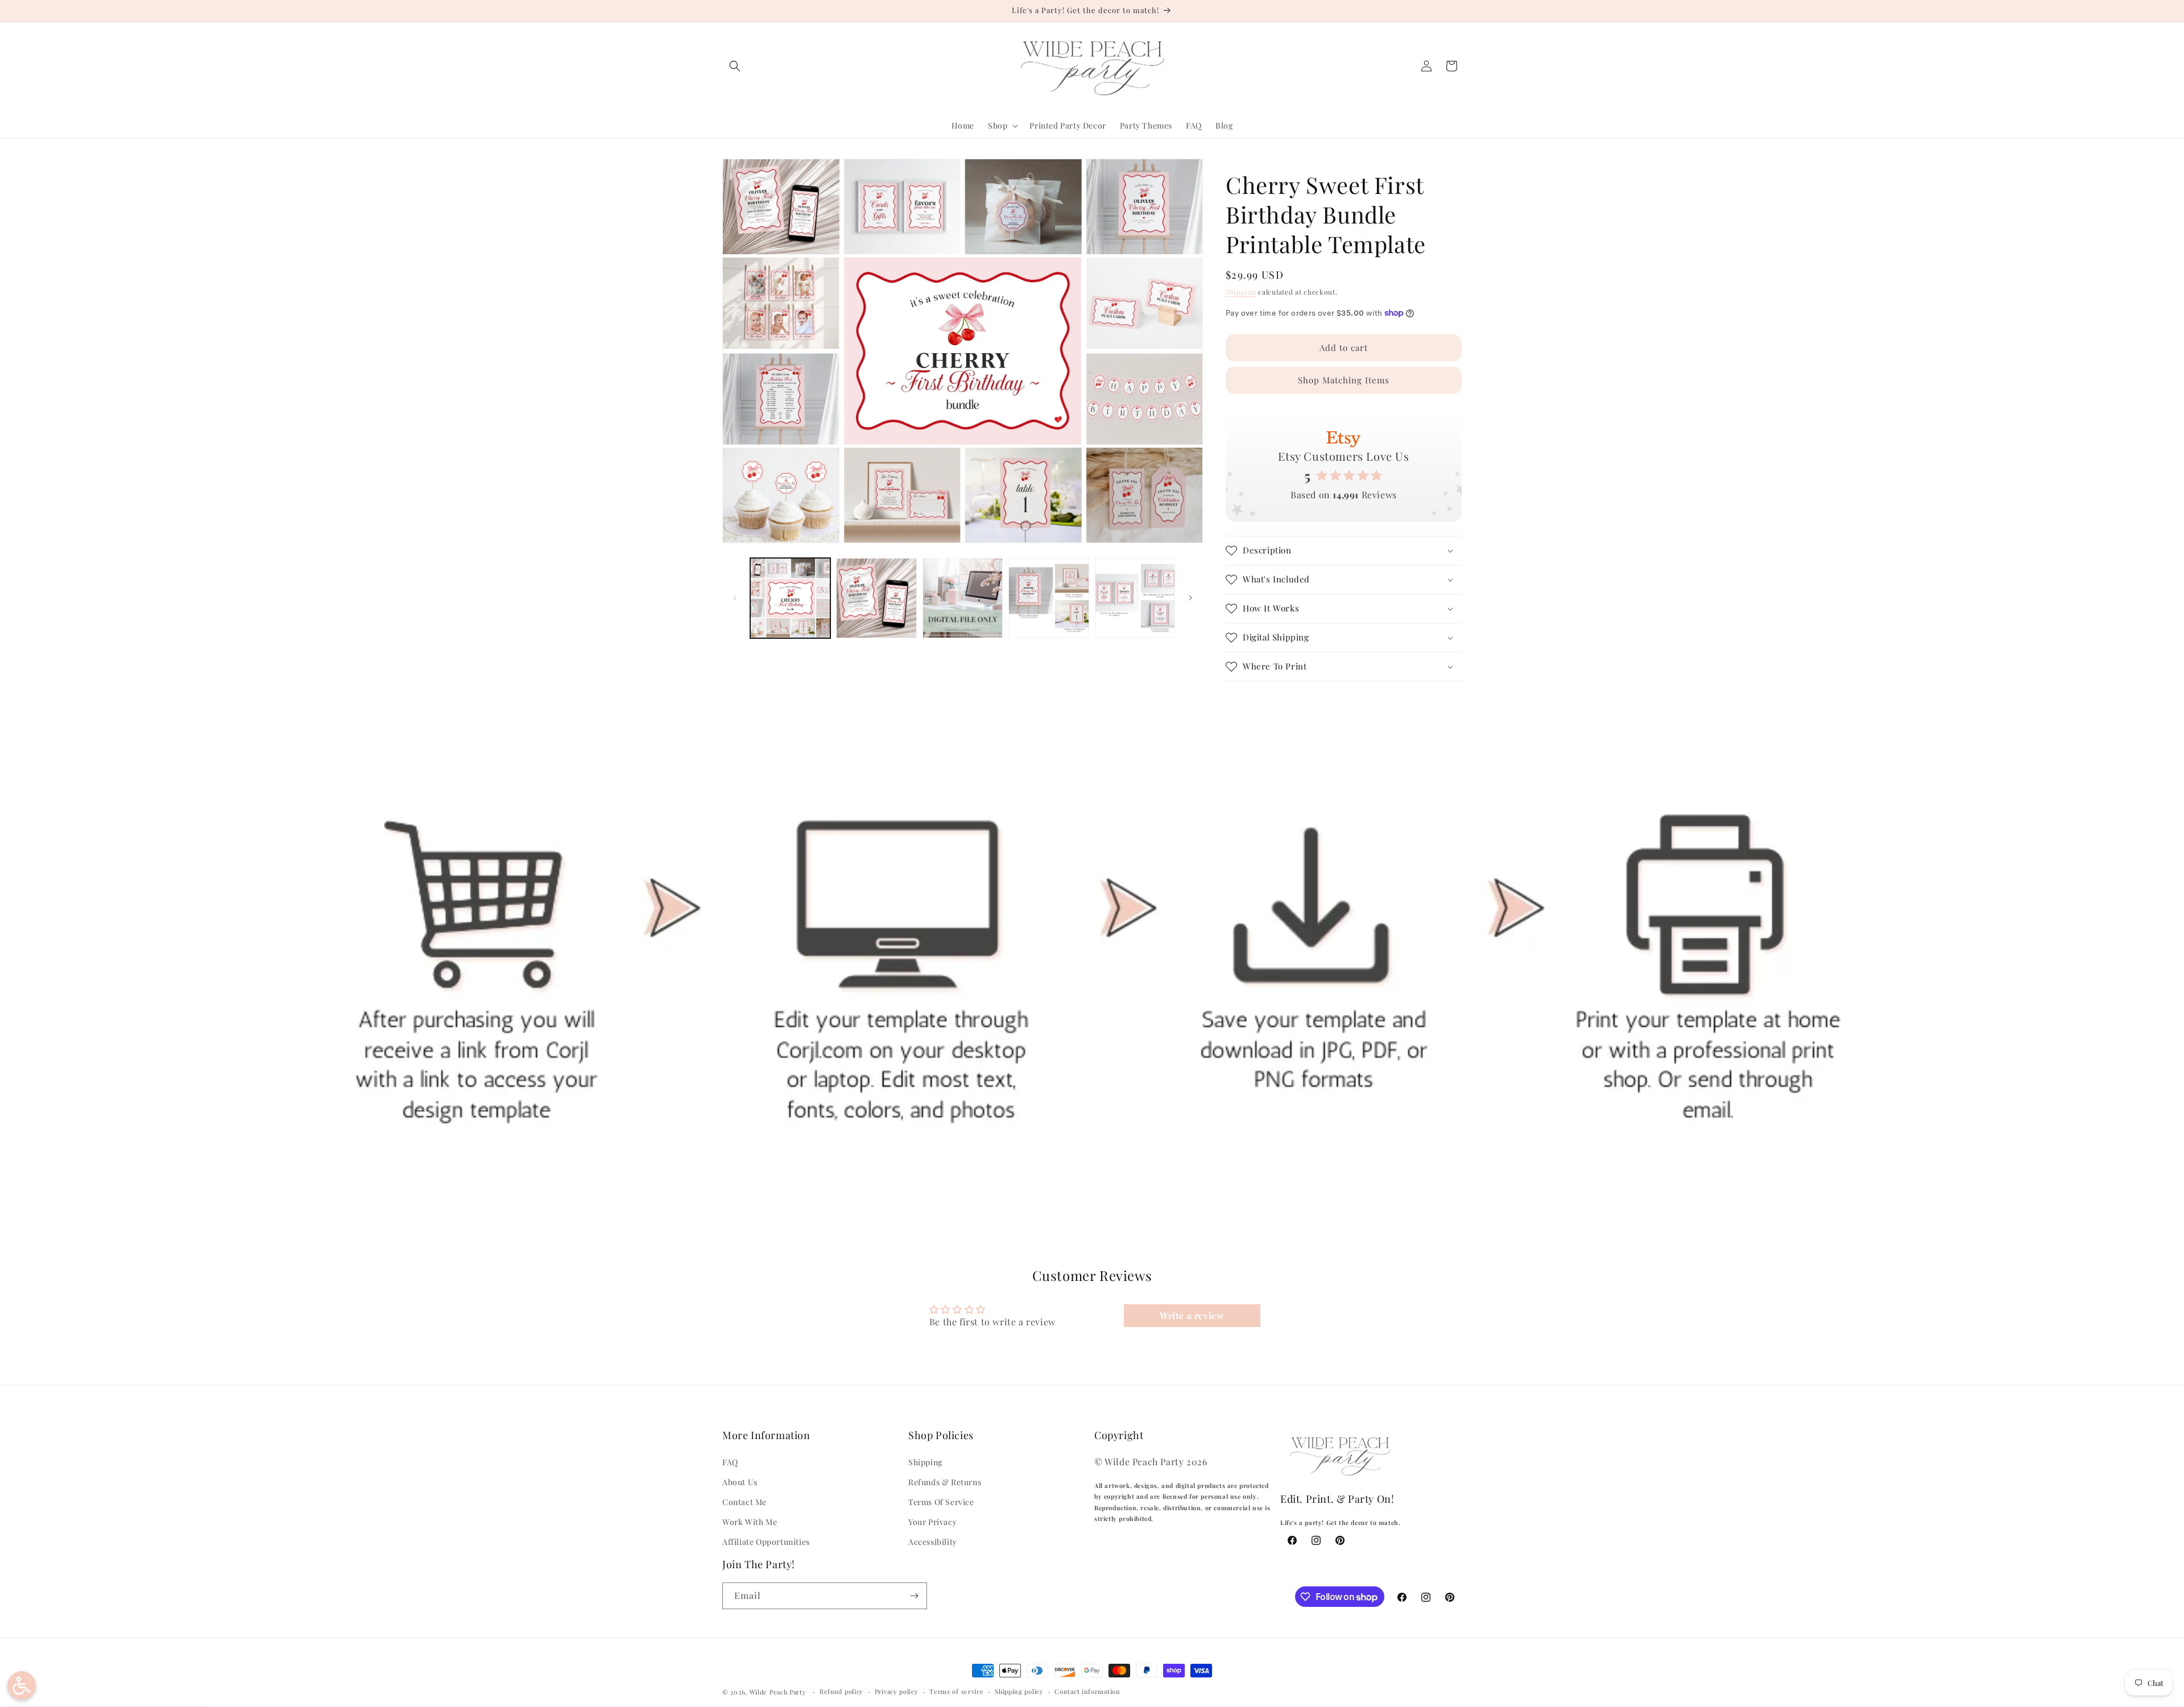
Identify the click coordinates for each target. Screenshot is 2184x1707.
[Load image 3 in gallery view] (963, 598)
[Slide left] (735, 598)
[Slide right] (1190, 598)
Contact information (1087, 1691)
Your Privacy (932, 1522)
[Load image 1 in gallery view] (790, 598)
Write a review (1192, 1315)
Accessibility (933, 1542)
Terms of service (956, 1691)
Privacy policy (897, 1691)
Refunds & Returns (945, 1482)
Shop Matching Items (1344, 380)
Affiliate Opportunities (766, 1542)
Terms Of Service (941, 1502)
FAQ (730, 1462)
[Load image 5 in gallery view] (1135, 598)
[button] (735, 66)
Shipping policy (1019, 1691)
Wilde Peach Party (778, 1692)
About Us (740, 1482)
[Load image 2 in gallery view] (876, 598)
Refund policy (841, 1691)
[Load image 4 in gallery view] (1048, 598)
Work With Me (750, 1522)
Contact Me (744, 1502)
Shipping (1241, 292)
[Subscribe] (914, 1596)
